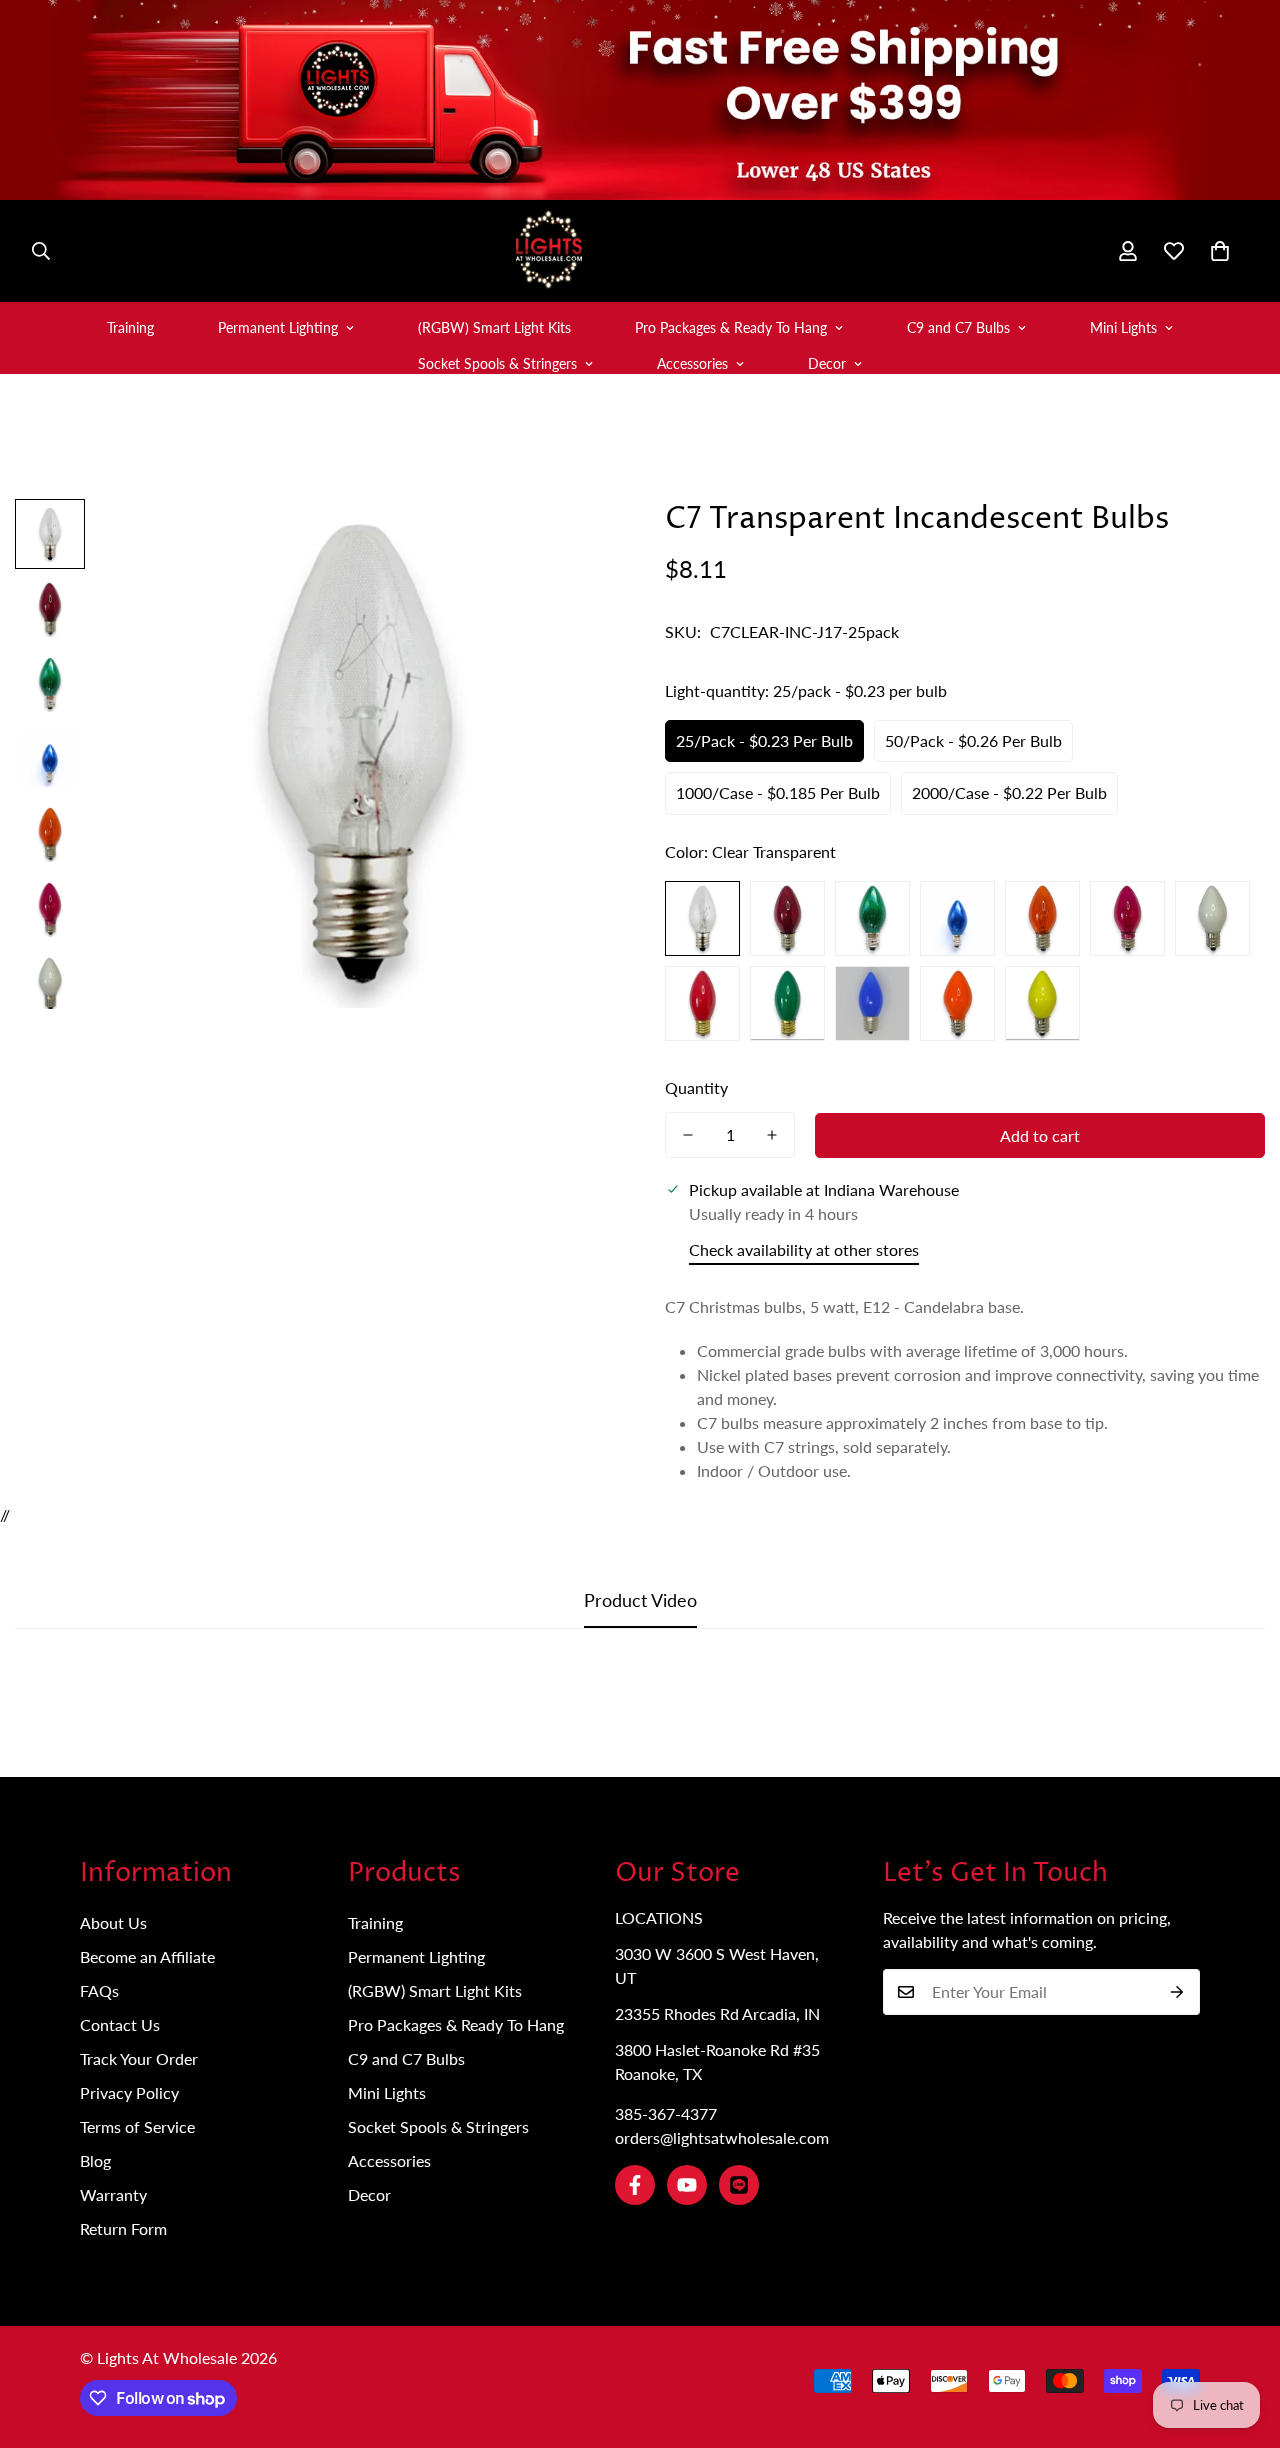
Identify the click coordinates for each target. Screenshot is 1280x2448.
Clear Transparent (702, 918)
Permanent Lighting (278, 327)
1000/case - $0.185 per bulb (778, 792)
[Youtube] (687, 2185)
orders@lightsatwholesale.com (722, 2137)
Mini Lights (1123, 327)
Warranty (113, 2194)
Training (130, 327)
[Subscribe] (1177, 1992)
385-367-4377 (666, 2113)
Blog (95, 2160)
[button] (1220, 251)
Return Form (123, 2228)
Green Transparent (872, 918)
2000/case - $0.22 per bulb (1009, 792)
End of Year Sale (546, 456)
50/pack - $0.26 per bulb (973, 740)
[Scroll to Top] (1241, 2339)
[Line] (739, 2185)
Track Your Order (139, 2058)
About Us (113, 1922)
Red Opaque (702, 1003)
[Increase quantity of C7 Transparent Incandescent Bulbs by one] (772, 1135)
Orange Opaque (957, 1003)
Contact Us (120, 2024)
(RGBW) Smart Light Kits (494, 327)
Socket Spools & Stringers (497, 363)
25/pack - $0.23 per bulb (764, 740)
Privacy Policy (129, 2092)
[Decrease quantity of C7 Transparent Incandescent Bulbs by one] (688, 1135)
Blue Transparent (957, 918)
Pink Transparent (1127, 918)
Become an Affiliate (147, 1956)
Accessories (692, 363)
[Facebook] (635, 2185)
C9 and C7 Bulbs (958, 327)
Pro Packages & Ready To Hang (731, 327)
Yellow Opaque (1042, 1003)
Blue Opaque (872, 1003)
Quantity (696, 1087)
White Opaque (1212, 918)
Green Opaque (787, 1003)
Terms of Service (137, 2126)
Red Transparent (787, 918)
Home (435, 456)
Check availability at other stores (804, 1249)
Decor (827, 363)
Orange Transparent (1042, 918)
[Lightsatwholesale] (640, 251)
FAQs (99, 1990)
